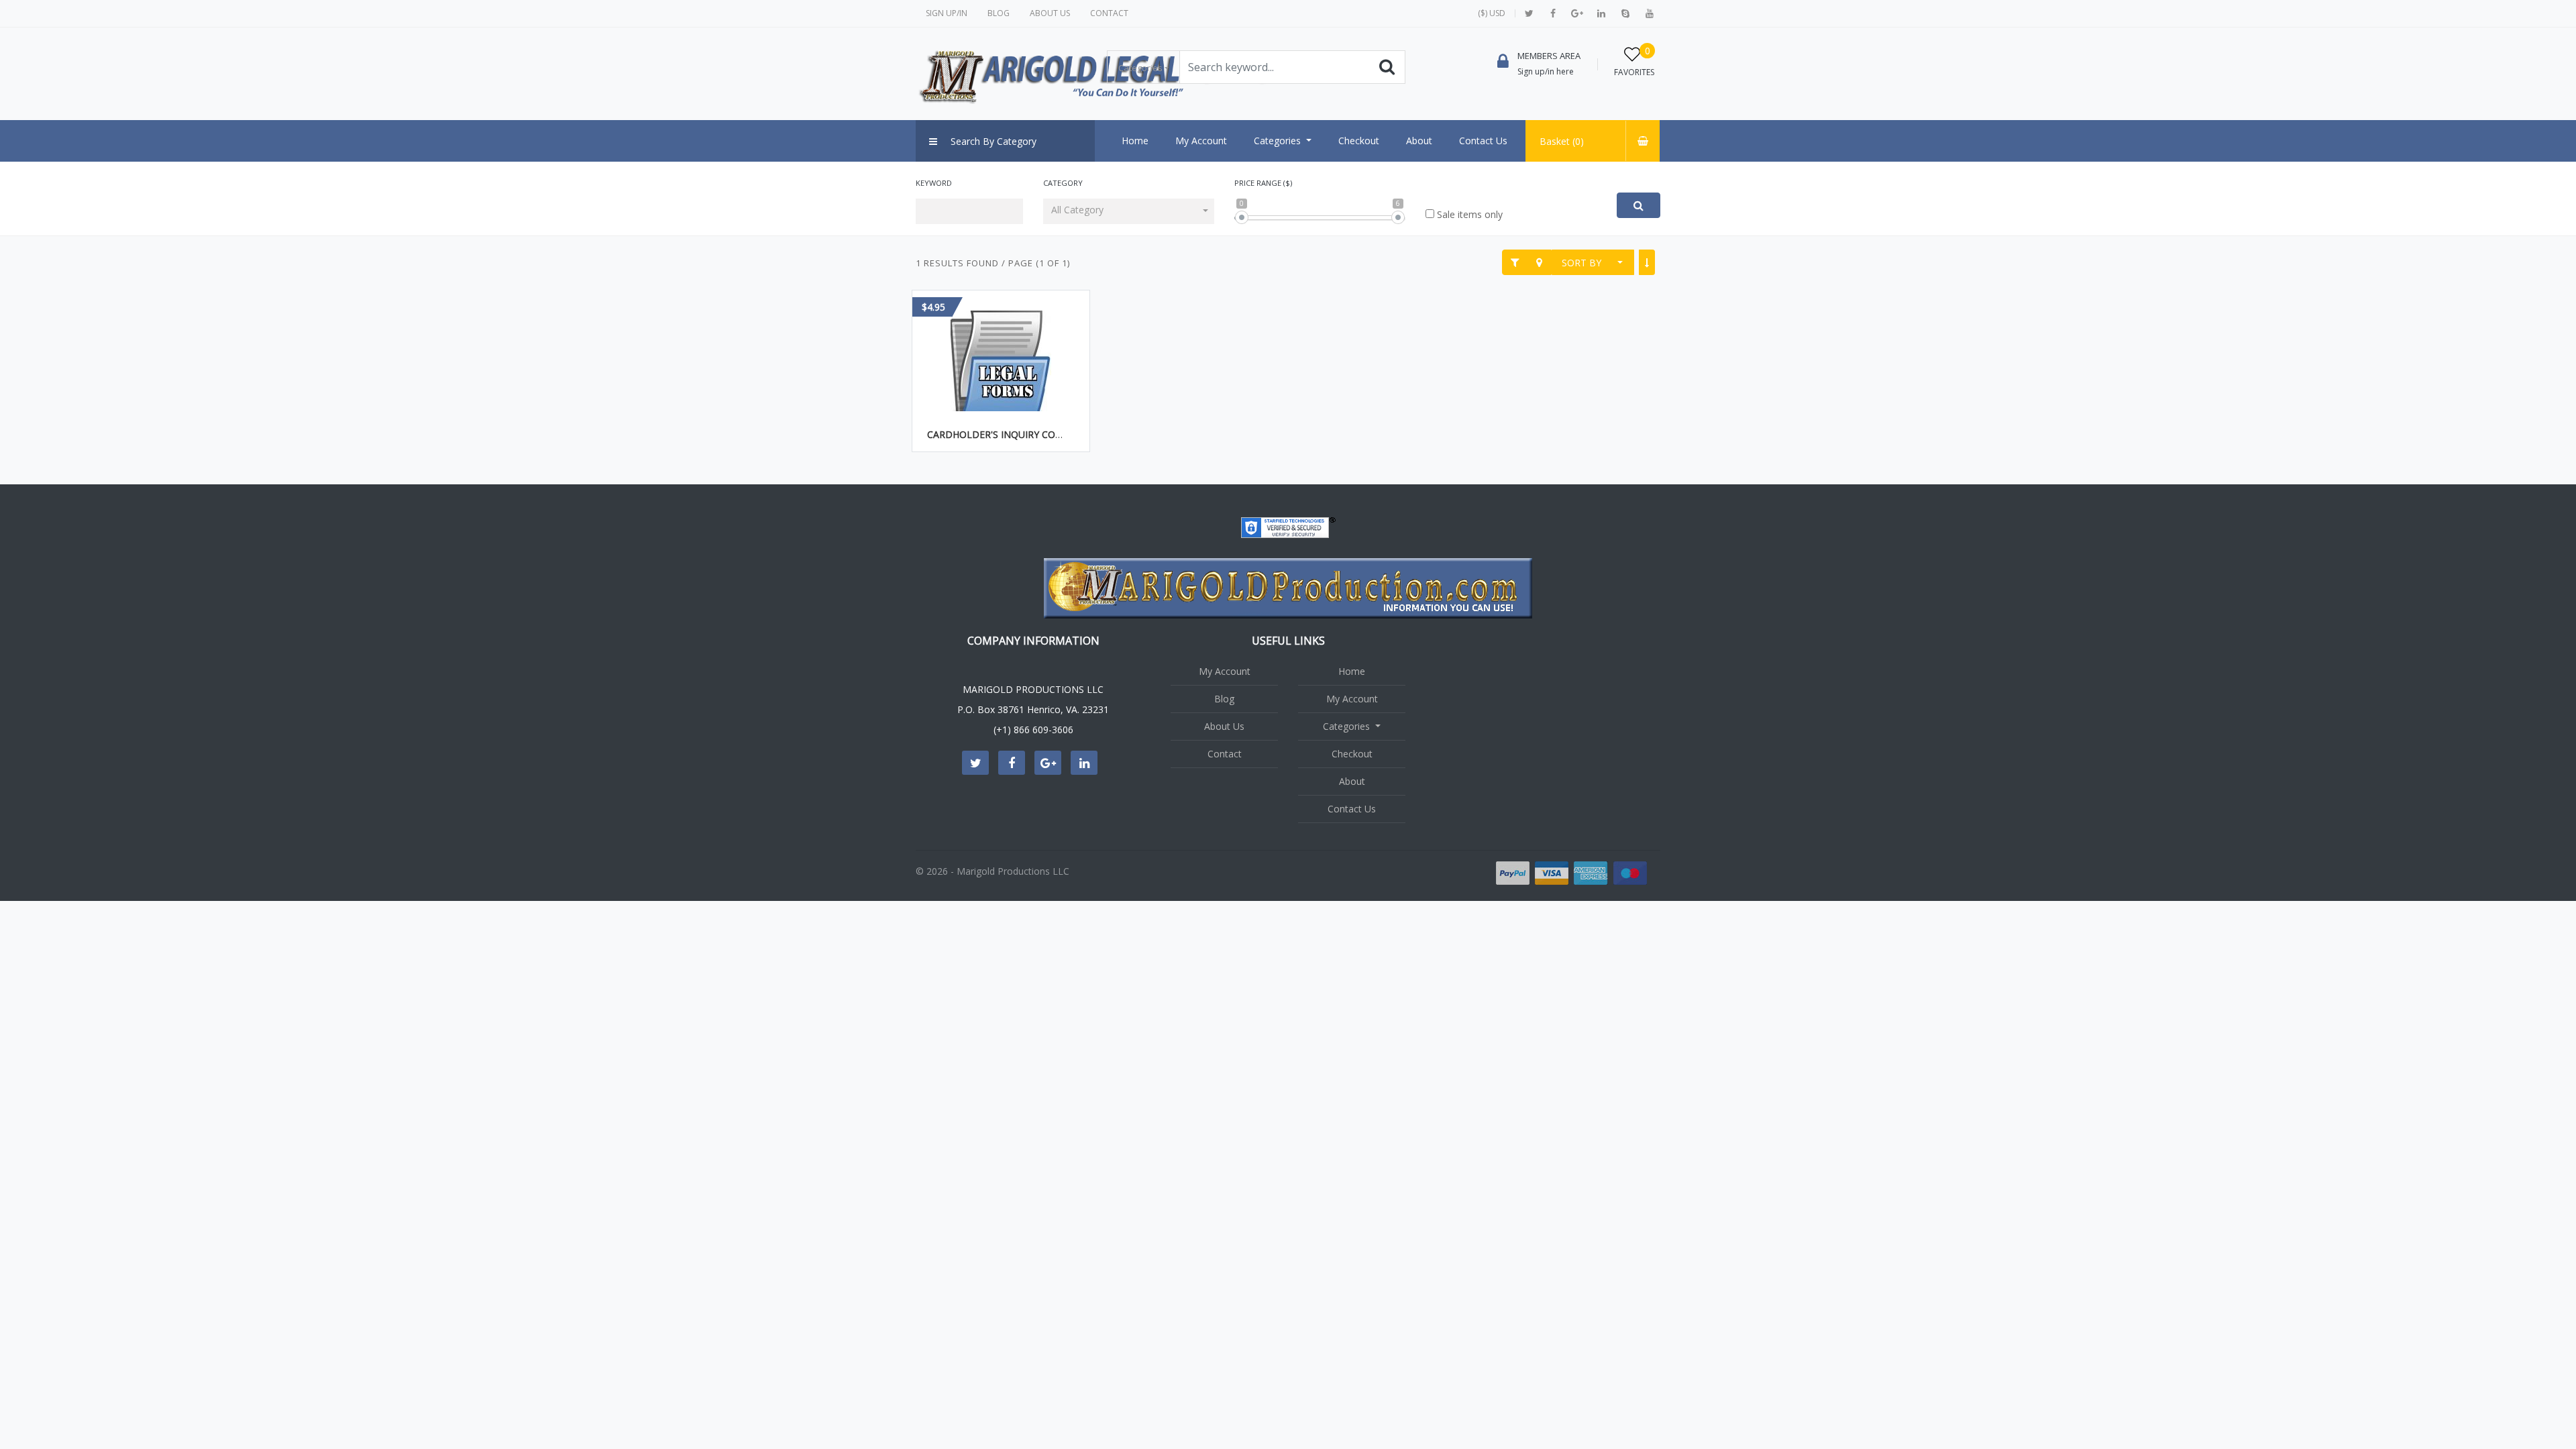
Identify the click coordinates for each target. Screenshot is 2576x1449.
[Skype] (1625, 13)
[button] (1129, 211)
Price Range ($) (1263, 183)
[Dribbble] (1601, 13)
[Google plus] (1577, 13)
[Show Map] (1539, 262)
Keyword (934, 183)
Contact (1109, 13)
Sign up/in (947, 13)
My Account (1225, 671)
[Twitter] (1529, 13)
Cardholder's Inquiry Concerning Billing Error (1052, 434)
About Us (1050, 13)
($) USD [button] (1492, 13)
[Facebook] (1553, 13)
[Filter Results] (1515, 262)
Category (1063, 183)
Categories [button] (1140, 68)
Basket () (1562, 141)
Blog (999, 13)
